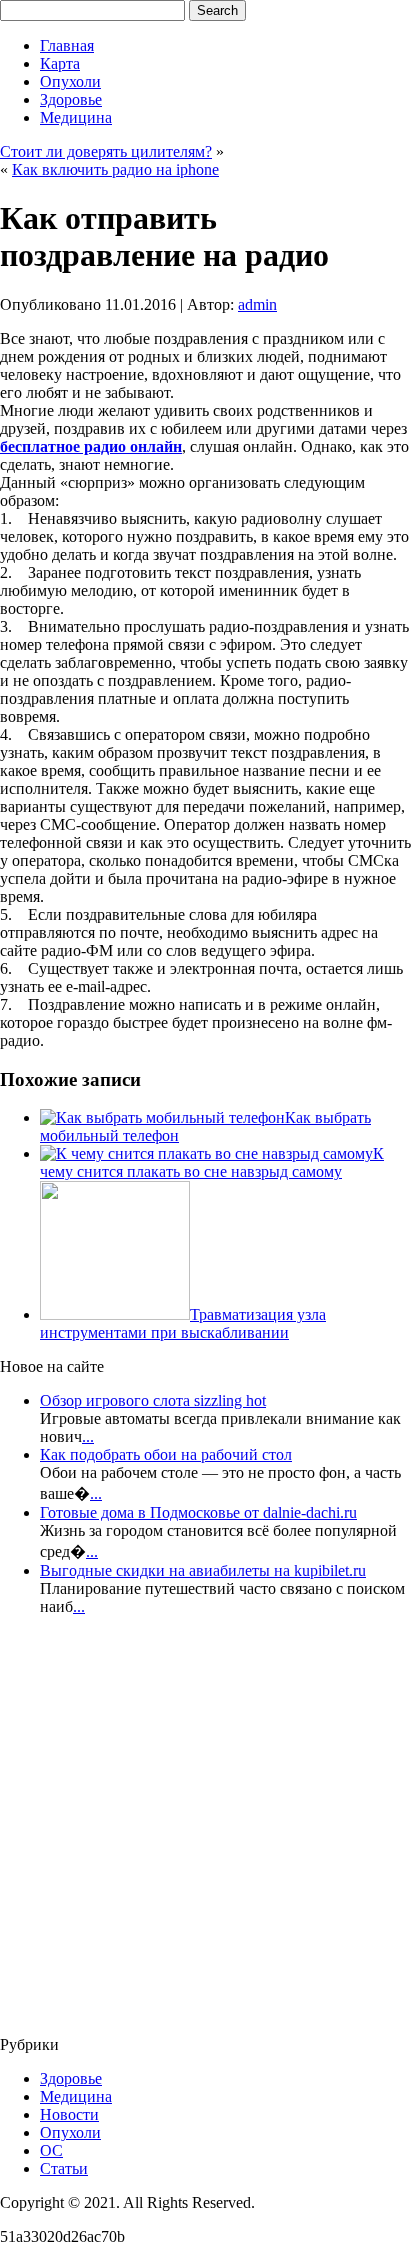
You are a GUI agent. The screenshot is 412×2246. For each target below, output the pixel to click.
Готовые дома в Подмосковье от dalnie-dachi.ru (198, 1512)
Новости (69, 2114)
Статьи (64, 2168)
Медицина (76, 117)
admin (257, 304)
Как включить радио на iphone (115, 169)
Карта (60, 63)
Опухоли (70, 81)
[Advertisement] (120, 1832)
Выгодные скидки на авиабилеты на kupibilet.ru (203, 1570)
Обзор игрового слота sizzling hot (153, 1400)
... (88, 1436)
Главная (67, 45)
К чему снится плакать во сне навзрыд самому (212, 1162)
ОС (51, 2150)
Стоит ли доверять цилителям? (106, 151)
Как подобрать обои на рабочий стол (166, 1454)
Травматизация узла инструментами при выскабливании (183, 1323)
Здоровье (71, 99)
